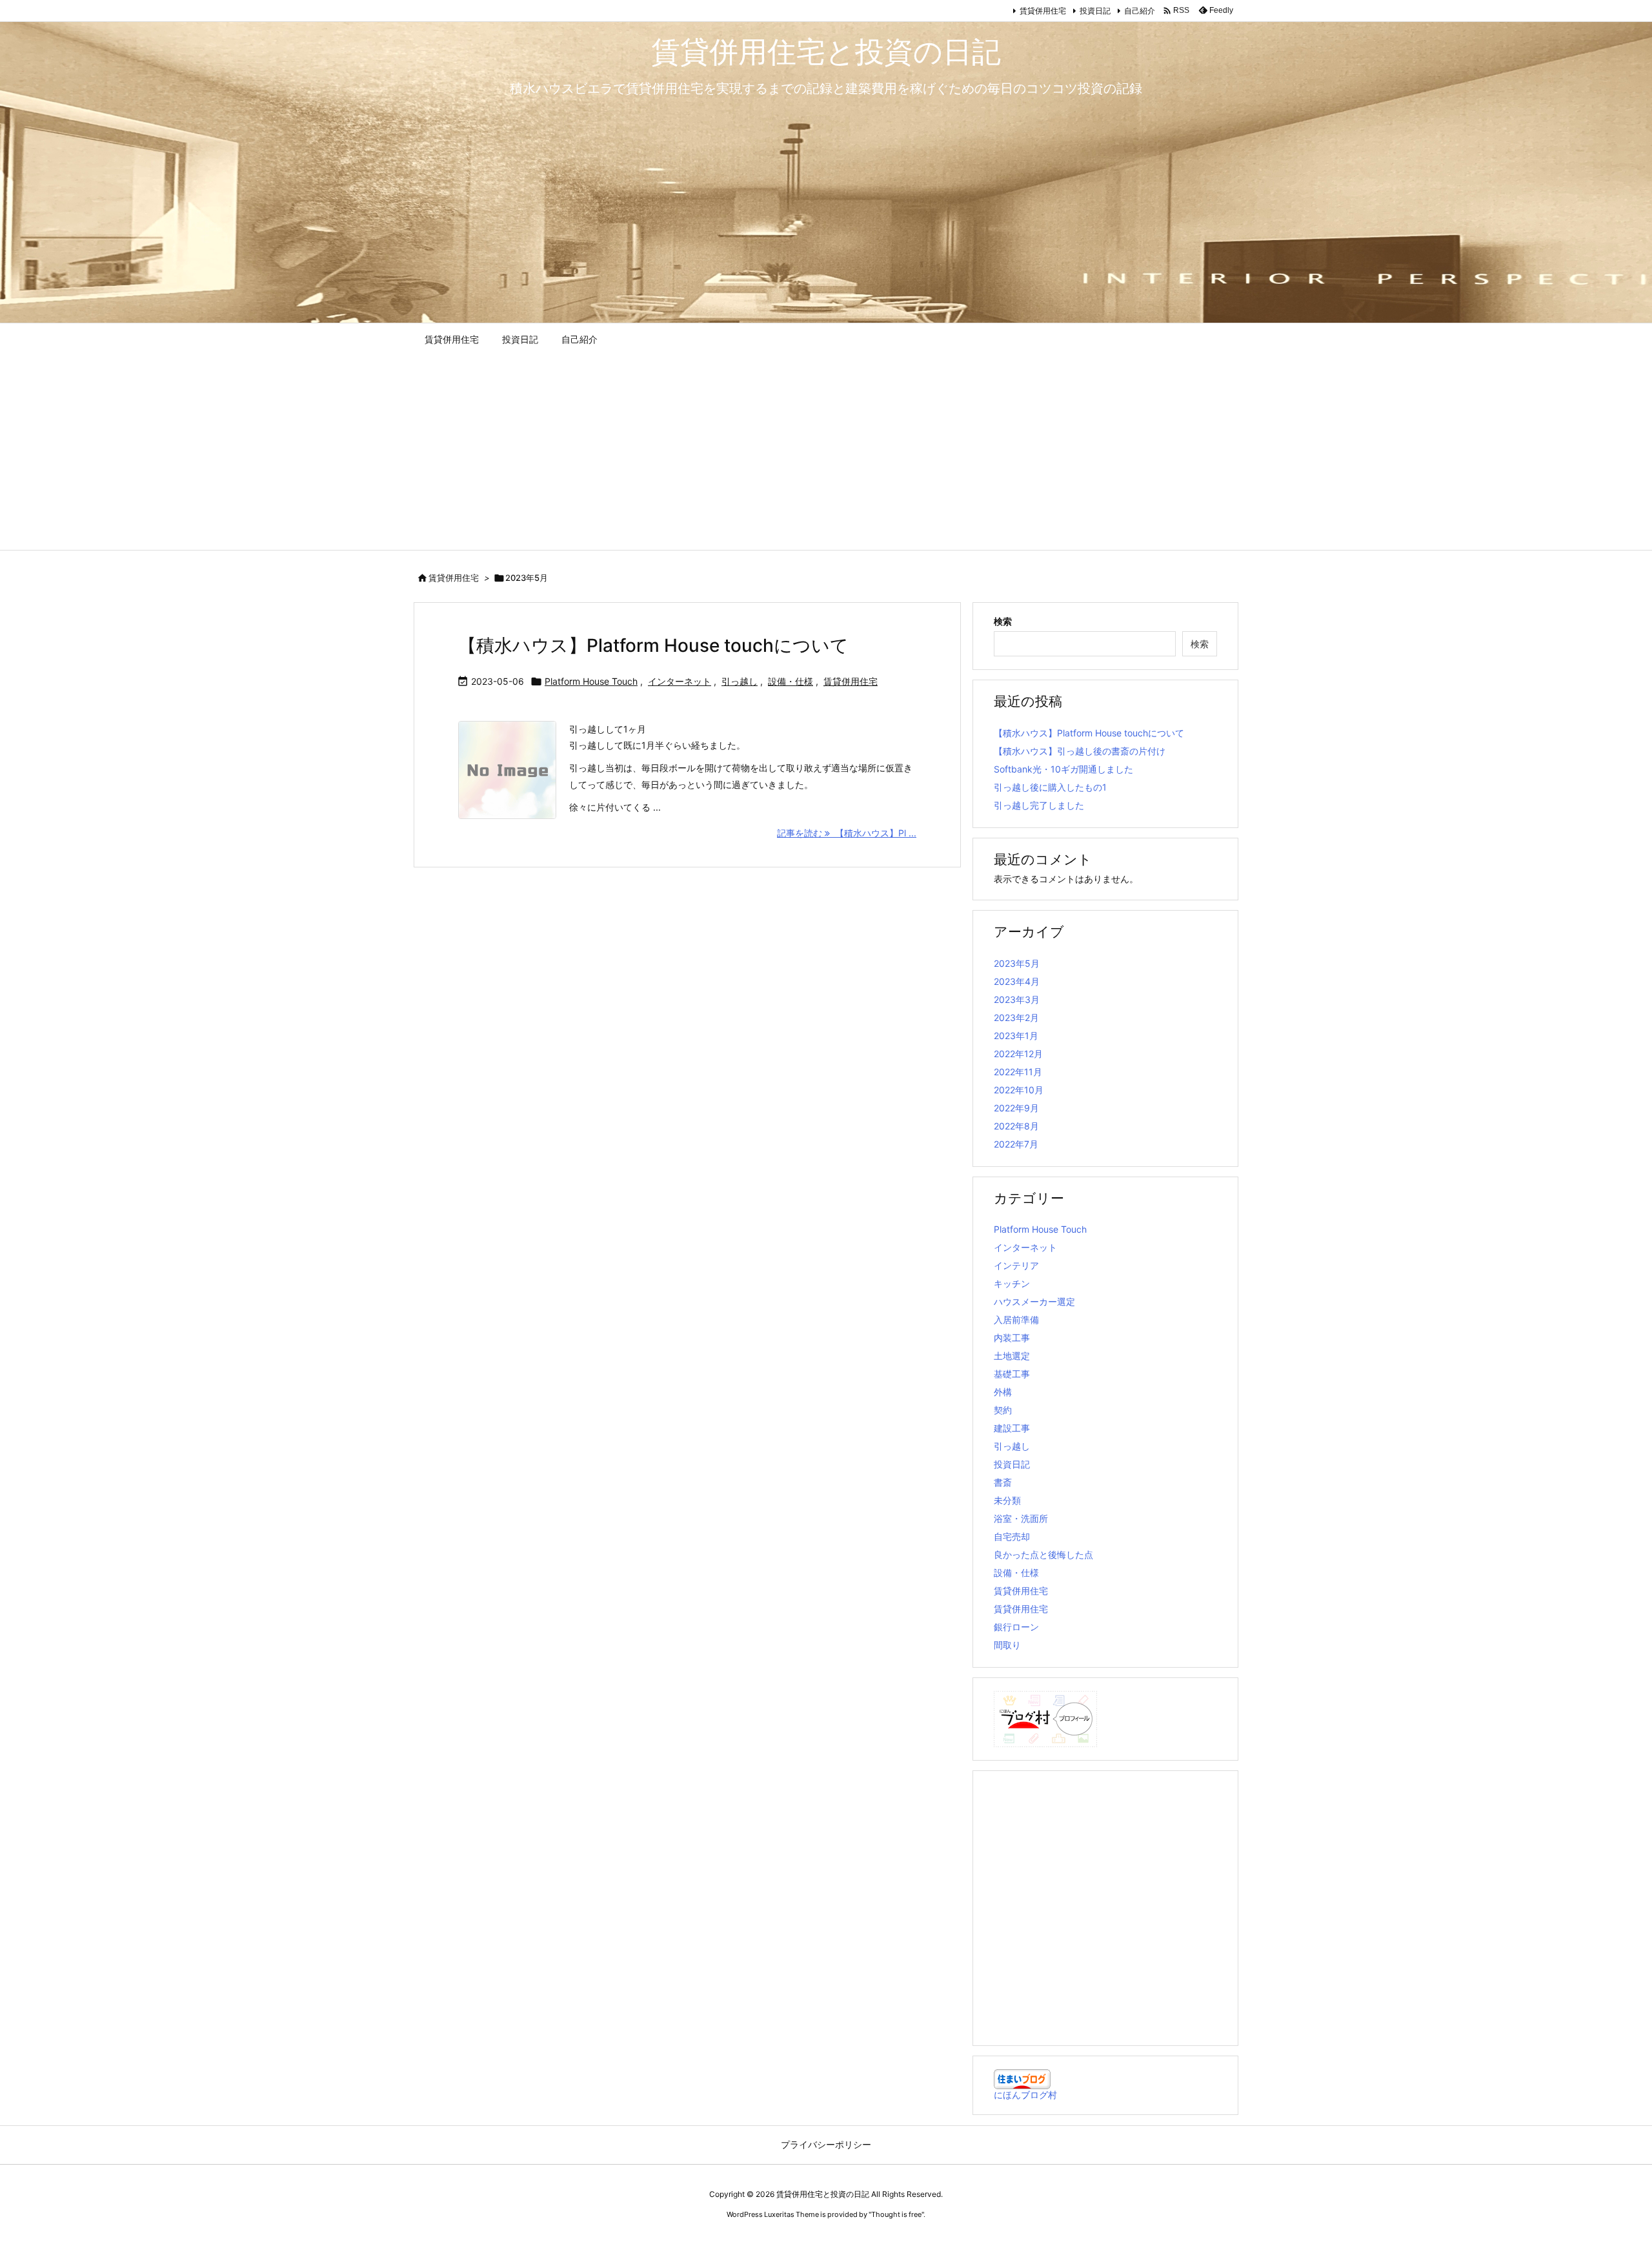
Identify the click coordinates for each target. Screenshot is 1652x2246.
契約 (1003, 1410)
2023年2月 (1016, 1017)
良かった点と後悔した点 (1043, 1554)
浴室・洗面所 (1021, 1518)
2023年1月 (1016, 1036)
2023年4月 (1017, 981)
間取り (1007, 1645)
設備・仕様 (791, 681)
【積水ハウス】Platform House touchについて (653, 645)
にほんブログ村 (1025, 2095)
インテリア (1016, 1265)
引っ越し (740, 681)
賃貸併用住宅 (1043, 11)
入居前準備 (1016, 1320)
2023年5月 (1017, 963)
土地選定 (1012, 1356)
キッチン (1012, 1283)
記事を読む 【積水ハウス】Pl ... (847, 833)
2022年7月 (1016, 1144)
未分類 (1007, 1500)
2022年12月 (1018, 1054)
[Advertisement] (826, 453)
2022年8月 (1016, 1126)
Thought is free (896, 2214)
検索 (1003, 621)
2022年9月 (1016, 1108)
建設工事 (1012, 1428)
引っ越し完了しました (1039, 805)
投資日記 (1095, 11)
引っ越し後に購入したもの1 (1050, 787)
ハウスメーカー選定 (1034, 1301)
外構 (1003, 1392)
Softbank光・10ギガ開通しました (1063, 769)
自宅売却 (1012, 1536)
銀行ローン (1016, 1627)
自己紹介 (1140, 11)
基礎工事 (1012, 1374)
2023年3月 (1017, 999)
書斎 (1003, 1482)
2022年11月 (1018, 1072)
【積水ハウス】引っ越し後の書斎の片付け (1080, 751)
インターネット (680, 681)
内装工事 (1012, 1338)
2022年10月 (1019, 1090)
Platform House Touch (591, 681)
